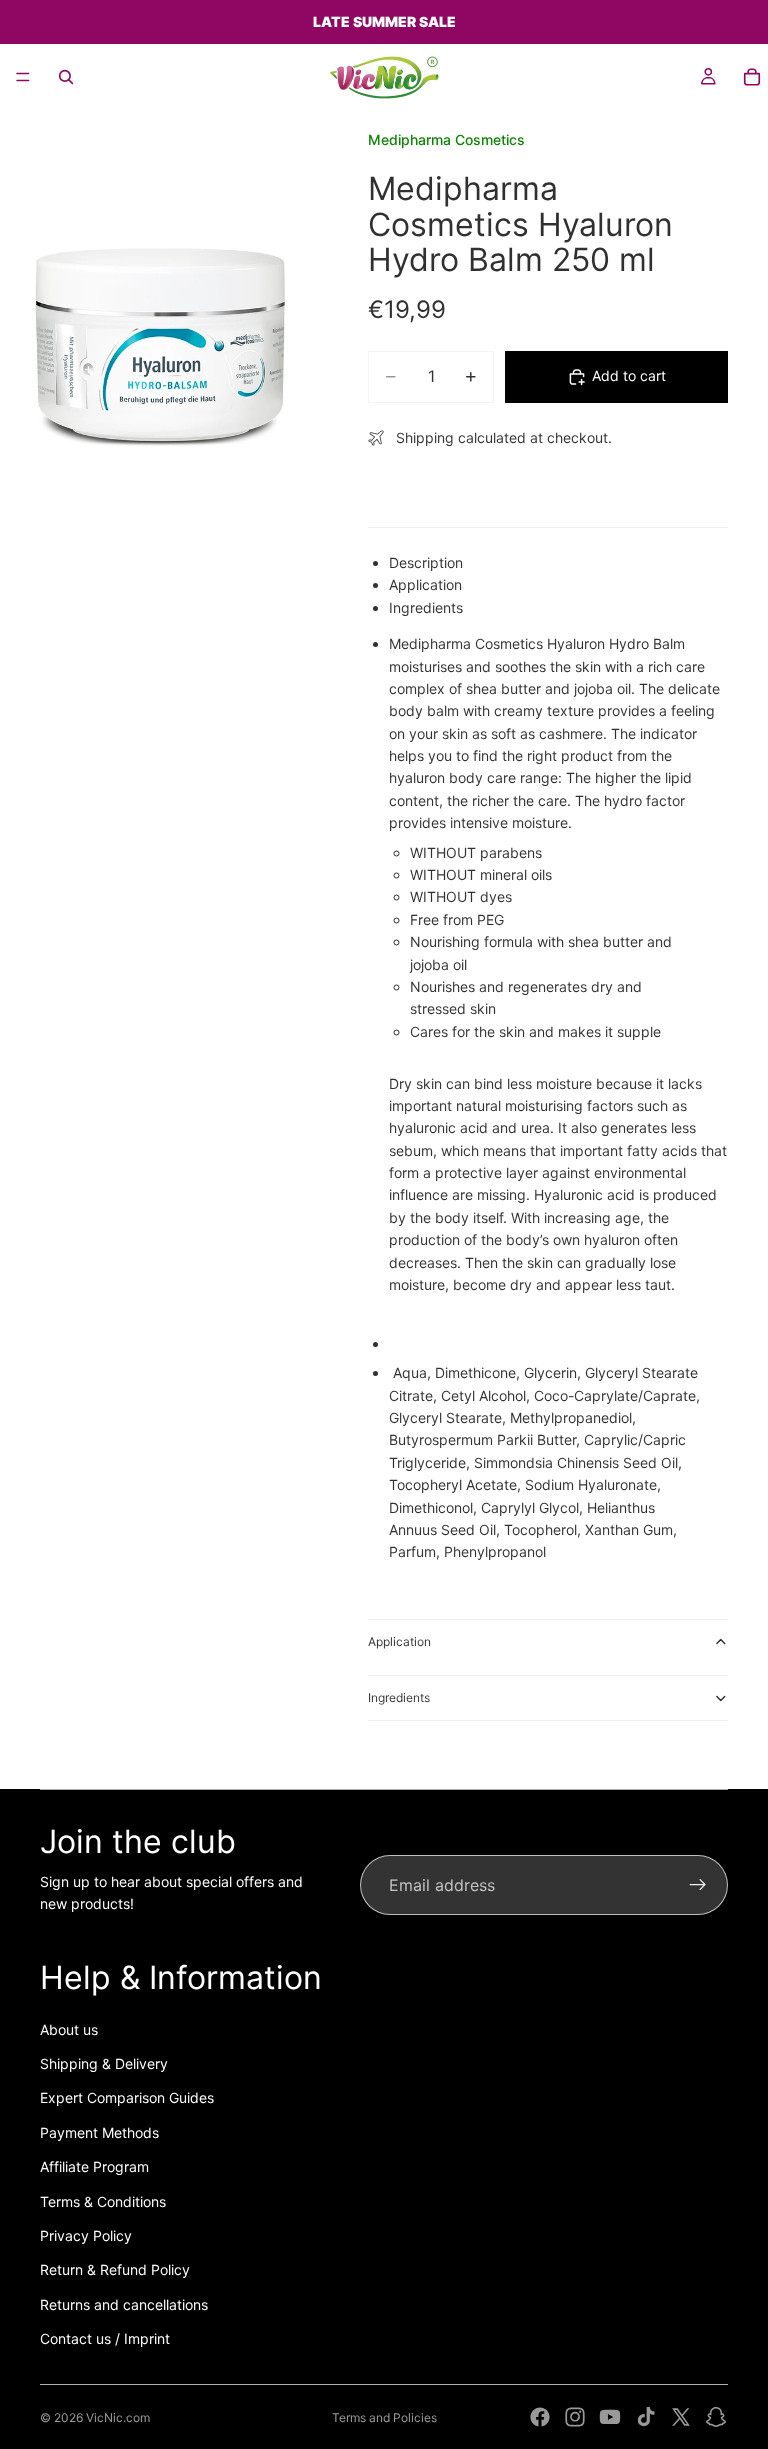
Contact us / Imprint (105, 2338)
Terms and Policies (384, 2417)
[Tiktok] (646, 2417)
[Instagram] (575, 2417)
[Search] (66, 77)
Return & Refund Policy (115, 2269)
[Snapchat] (716, 2417)
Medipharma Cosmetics (446, 139)
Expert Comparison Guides (127, 2097)
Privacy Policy (86, 2235)
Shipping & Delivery (104, 2063)
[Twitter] (681, 2417)
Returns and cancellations (124, 2304)
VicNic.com (118, 2417)
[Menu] (23, 77)
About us (69, 2029)
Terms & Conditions (103, 2201)
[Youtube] (610, 2417)
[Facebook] (540, 2417)
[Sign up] (698, 1885)
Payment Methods (99, 2132)
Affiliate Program (94, 2166)
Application (399, 1641)
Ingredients (399, 1697)
